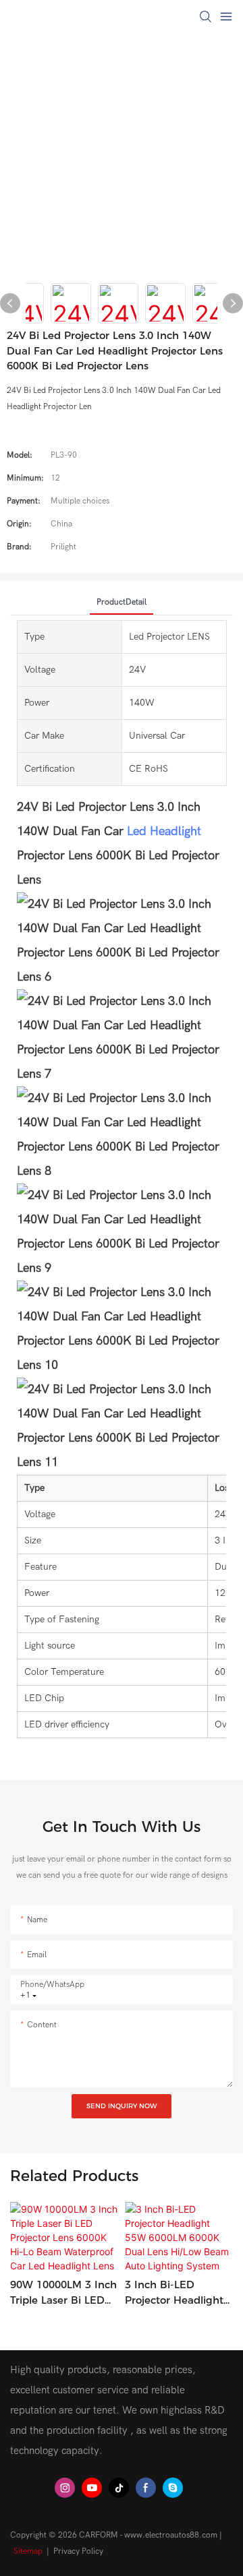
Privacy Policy (78, 2551)
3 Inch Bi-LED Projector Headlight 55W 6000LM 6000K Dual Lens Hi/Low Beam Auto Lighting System (177, 2293)
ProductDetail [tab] (122, 602)
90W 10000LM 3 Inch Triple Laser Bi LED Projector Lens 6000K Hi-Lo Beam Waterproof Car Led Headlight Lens (63, 2293)
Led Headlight (164, 831)
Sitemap (28, 2551)
